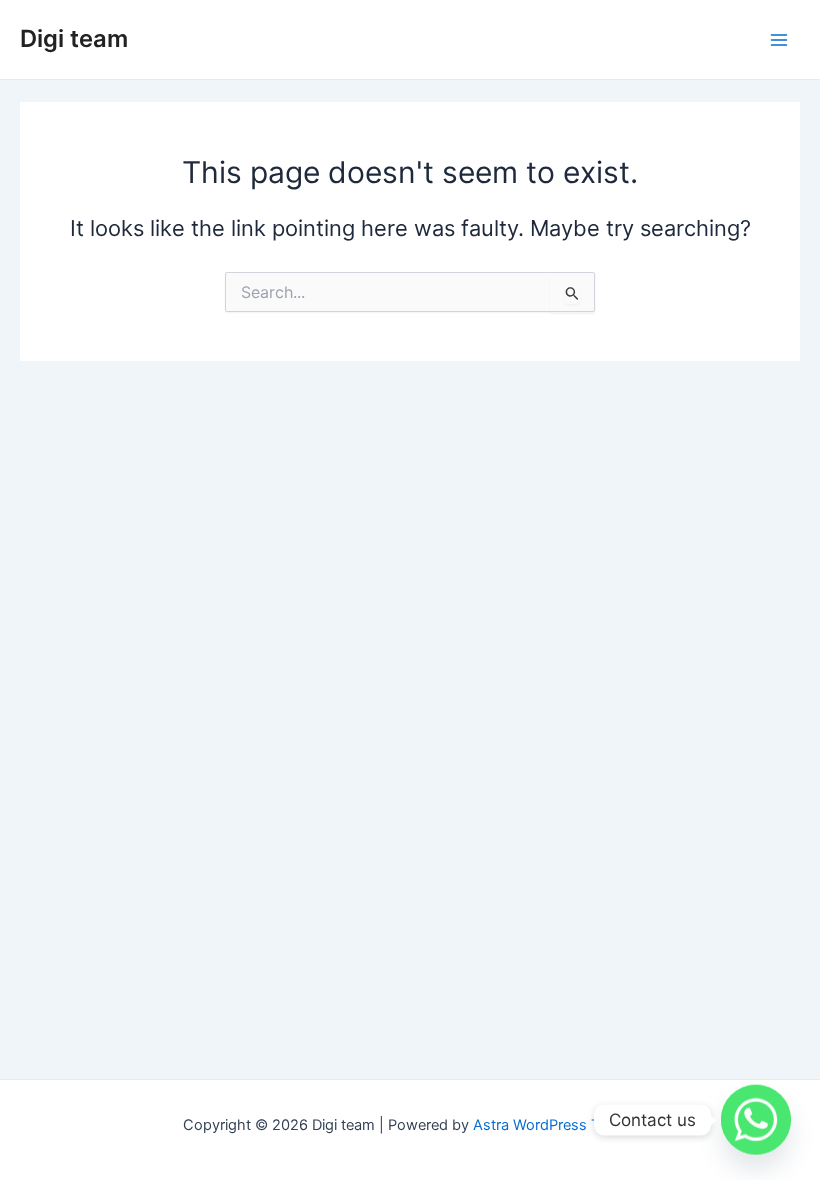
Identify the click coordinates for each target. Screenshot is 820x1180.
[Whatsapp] (756, 1120)
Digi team (74, 38)
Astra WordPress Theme (555, 1125)
